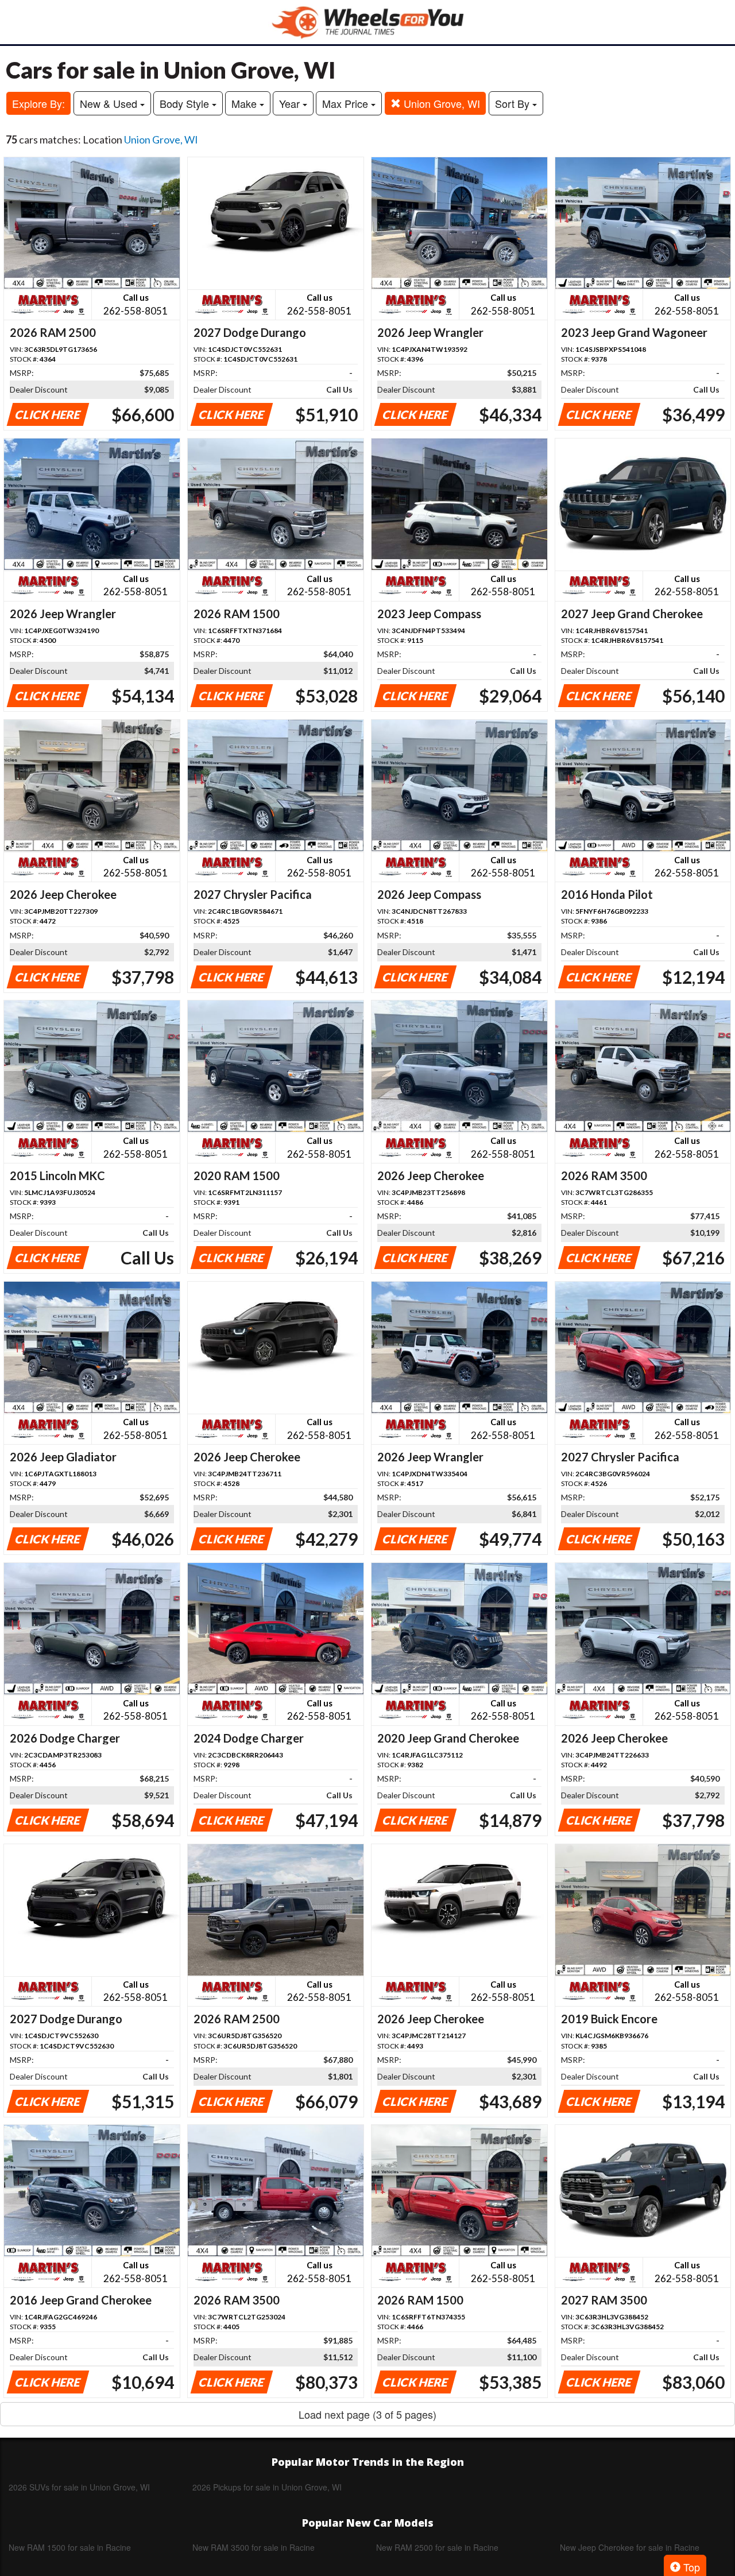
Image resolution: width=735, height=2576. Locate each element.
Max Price (347, 103)
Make (245, 103)
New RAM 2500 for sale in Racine (437, 2547)
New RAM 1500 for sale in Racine (70, 2547)
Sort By (514, 103)
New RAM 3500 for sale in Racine (254, 2547)
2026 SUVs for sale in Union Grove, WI (79, 2487)
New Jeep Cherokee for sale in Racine (630, 2547)
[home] (367, 22)
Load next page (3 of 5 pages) (367, 2414)
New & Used (110, 103)
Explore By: (38, 103)
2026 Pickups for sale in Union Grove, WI (267, 2487)
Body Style (186, 103)
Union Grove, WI (440, 103)
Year (291, 103)
